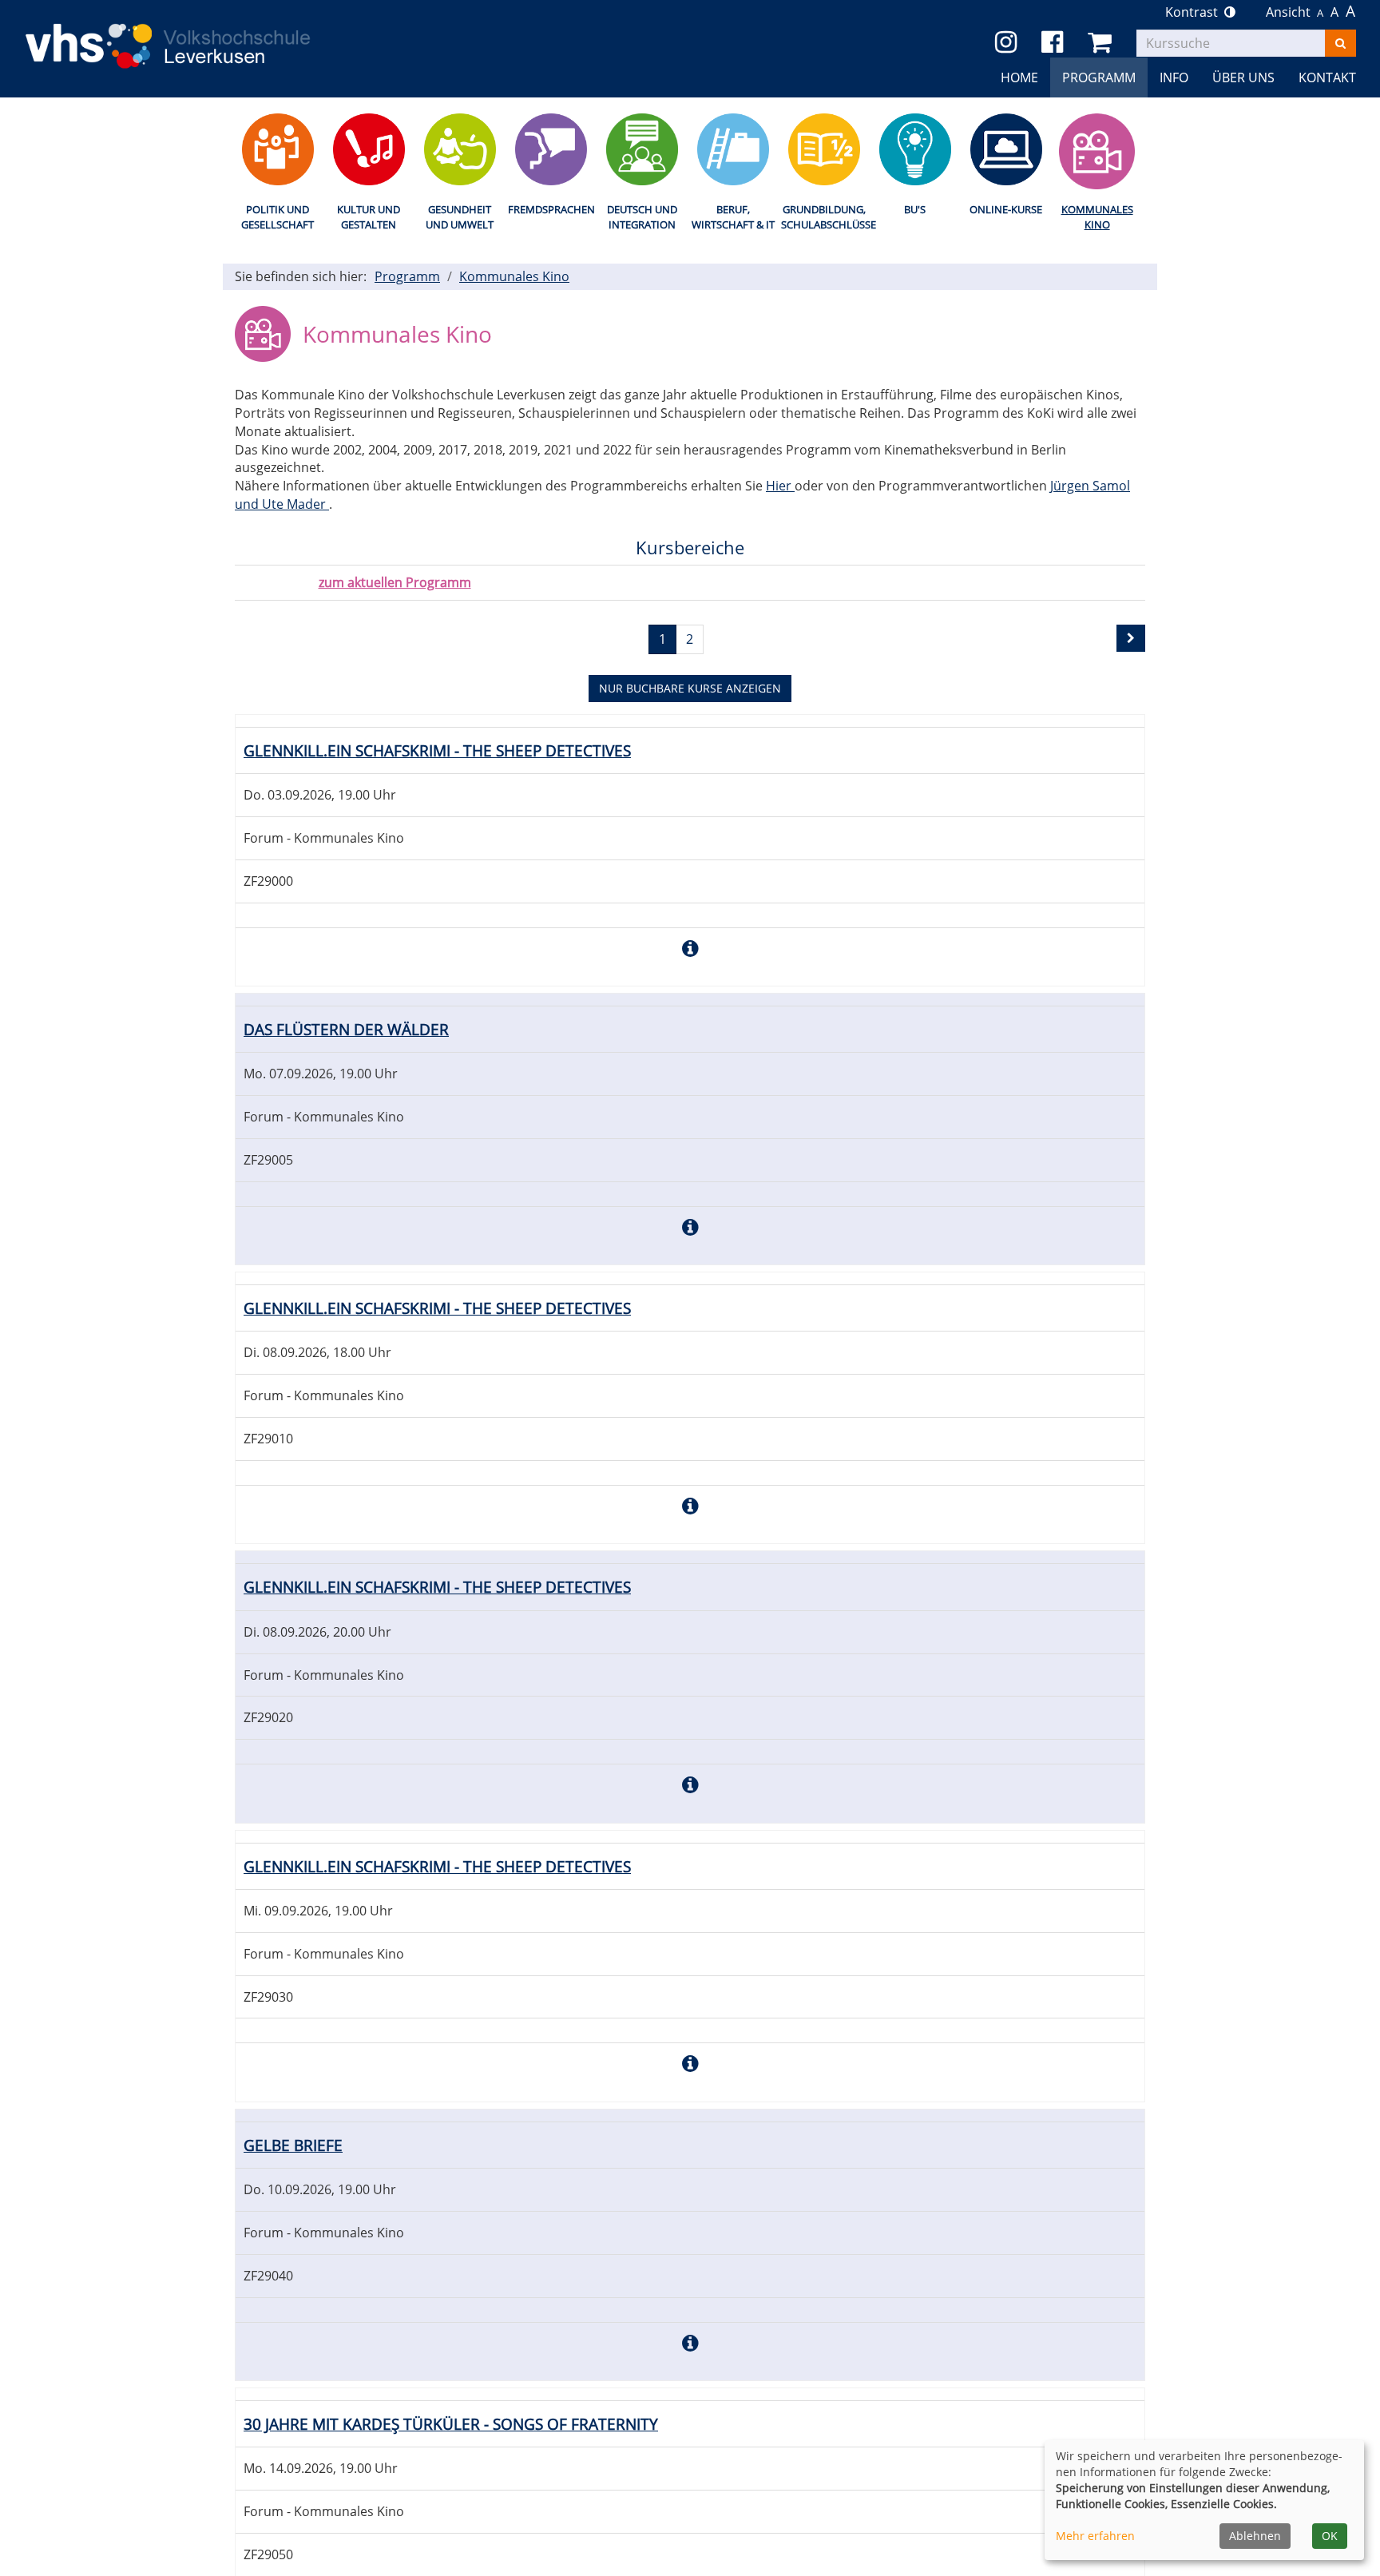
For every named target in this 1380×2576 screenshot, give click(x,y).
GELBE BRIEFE (293, 2145)
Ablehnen (1255, 2536)
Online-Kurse (1006, 209)
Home (1019, 77)
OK (1330, 2536)
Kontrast (1195, 12)
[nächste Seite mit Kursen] (1131, 638)
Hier (780, 486)
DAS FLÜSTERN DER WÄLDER (346, 1029)
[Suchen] (1340, 43)
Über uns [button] (1243, 77)
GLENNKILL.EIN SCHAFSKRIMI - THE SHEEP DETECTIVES (437, 750)
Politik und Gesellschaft (278, 217)
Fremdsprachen (551, 209)
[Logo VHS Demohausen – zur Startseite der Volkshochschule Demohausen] (192, 34)
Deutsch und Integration (642, 217)
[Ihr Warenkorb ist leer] (1102, 43)
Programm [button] (1099, 77)
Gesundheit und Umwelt (460, 217)
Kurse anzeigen (690, 688)
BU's (915, 209)
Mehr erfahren (1095, 2536)
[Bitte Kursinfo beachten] (690, 948)
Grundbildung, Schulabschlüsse (824, 217)
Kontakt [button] (1327, 77)
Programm (407, 276)
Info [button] (1174, 77)
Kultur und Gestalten (369, 217)
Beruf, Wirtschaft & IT (733, 217)
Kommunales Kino (1097, 217)
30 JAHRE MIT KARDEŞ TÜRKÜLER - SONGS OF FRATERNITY (451, 2424)
